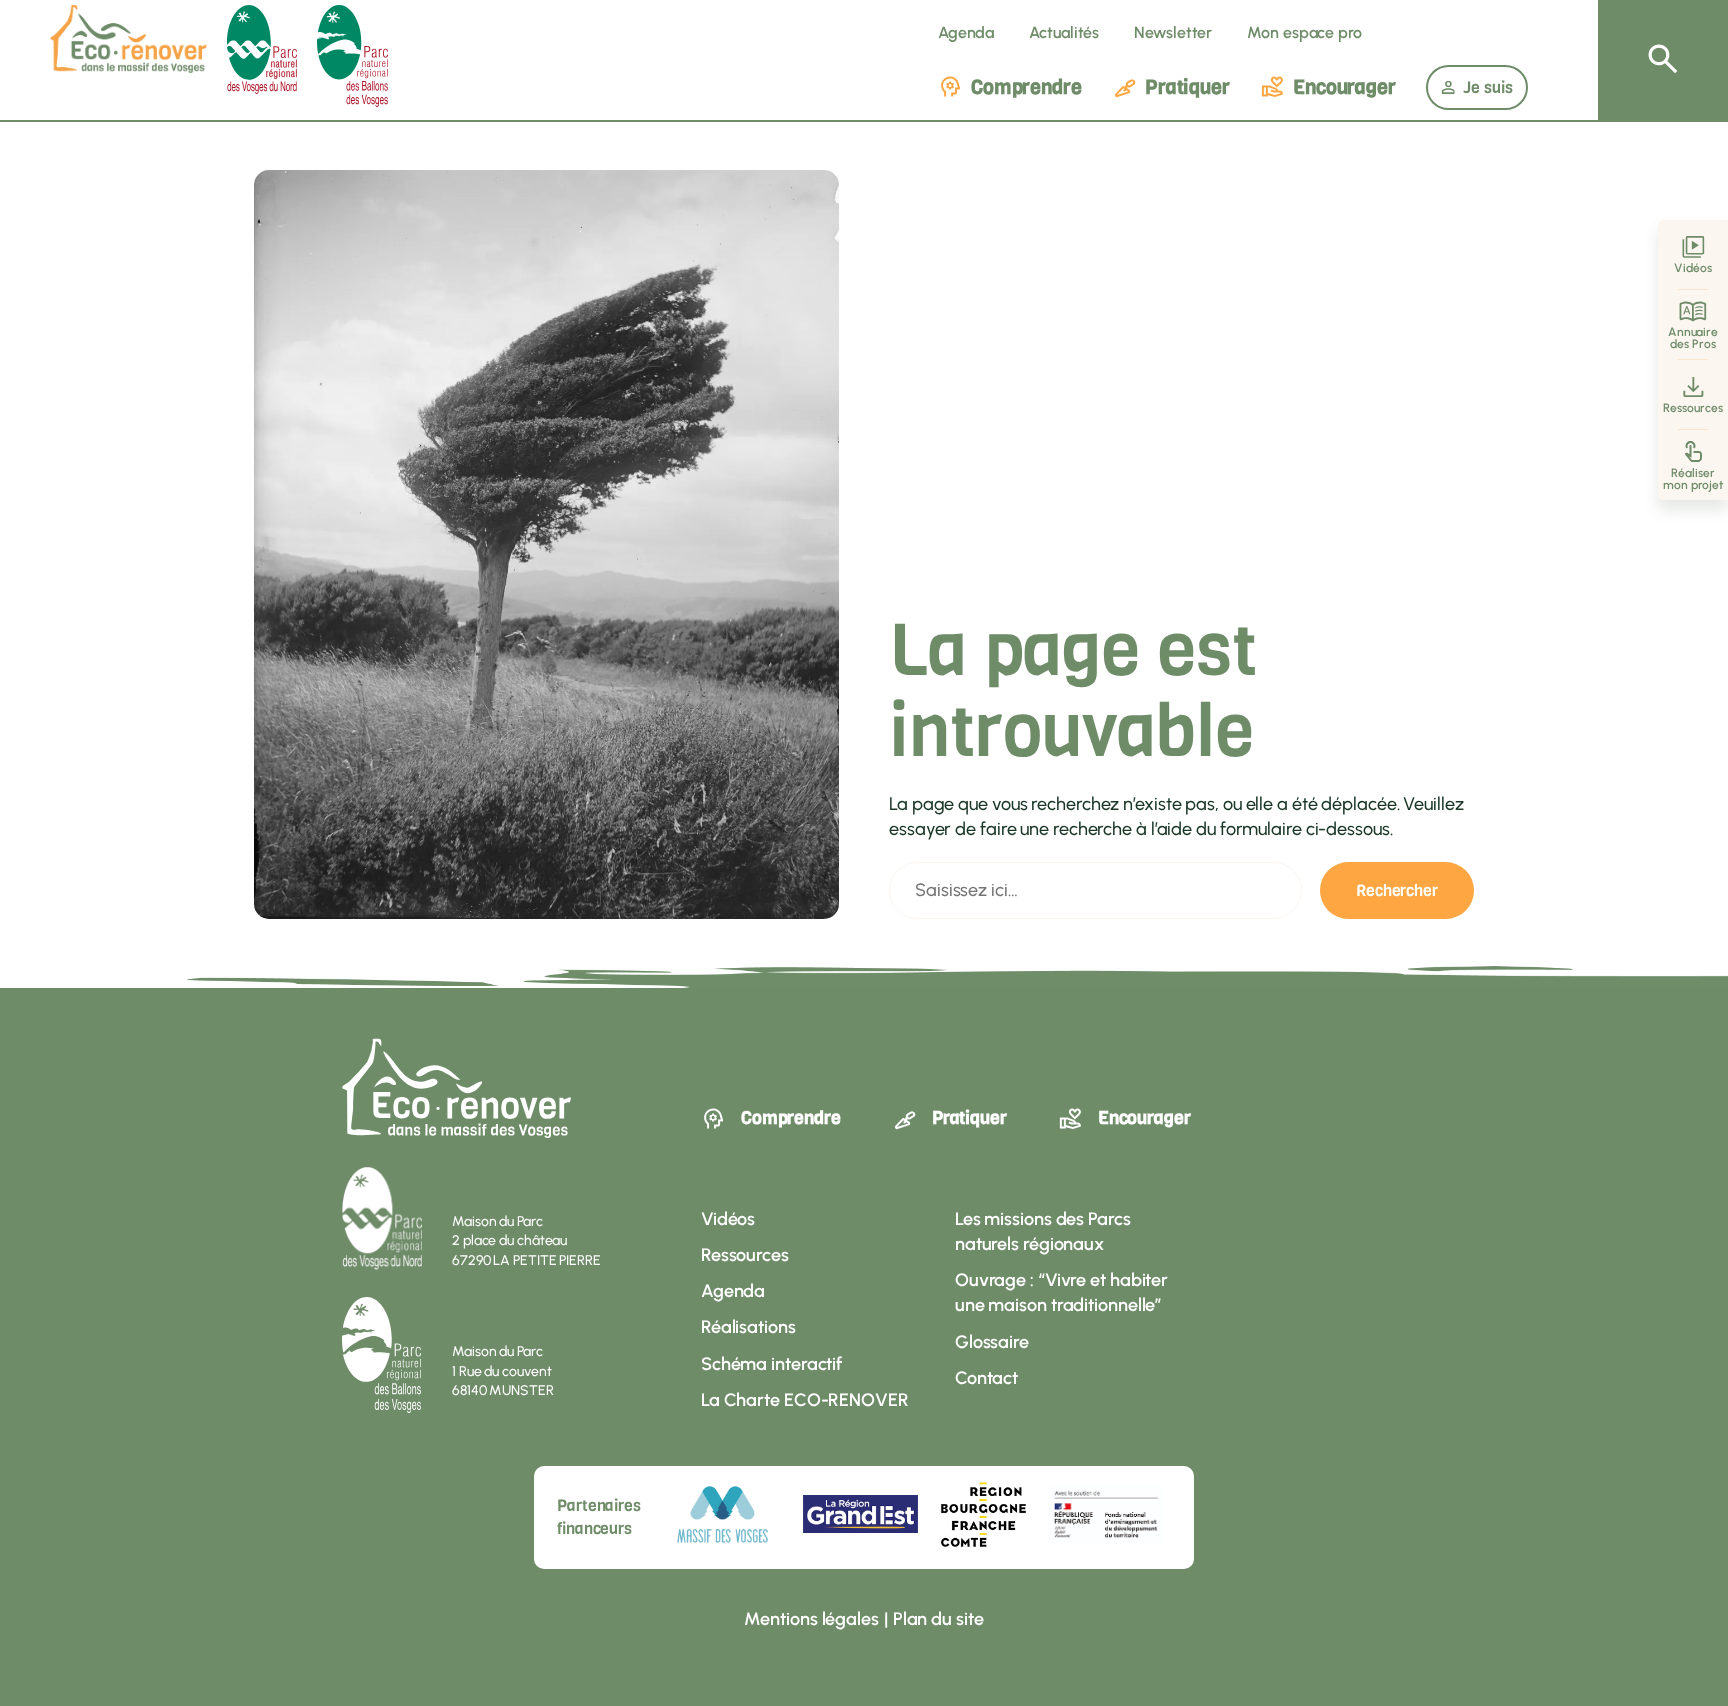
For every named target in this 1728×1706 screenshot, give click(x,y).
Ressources (1692, 408)
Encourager (1344, 87)
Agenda (966, 32)
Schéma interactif (771, 1364)
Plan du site (938, 1619)
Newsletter (1173, 32)
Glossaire (992, 1342)
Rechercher (1397, 890)
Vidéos (1692, 268)
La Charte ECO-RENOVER (805, 1400)
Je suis (1488, 87)
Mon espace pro (1304, 32)
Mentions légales (811, 1619)
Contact (986, 1378)
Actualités (1064, 32)
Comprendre (1026, 87)
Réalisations (748, 1327)
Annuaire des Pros (1693, 338)
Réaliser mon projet (1693, 479)
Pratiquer (1187, 87)
